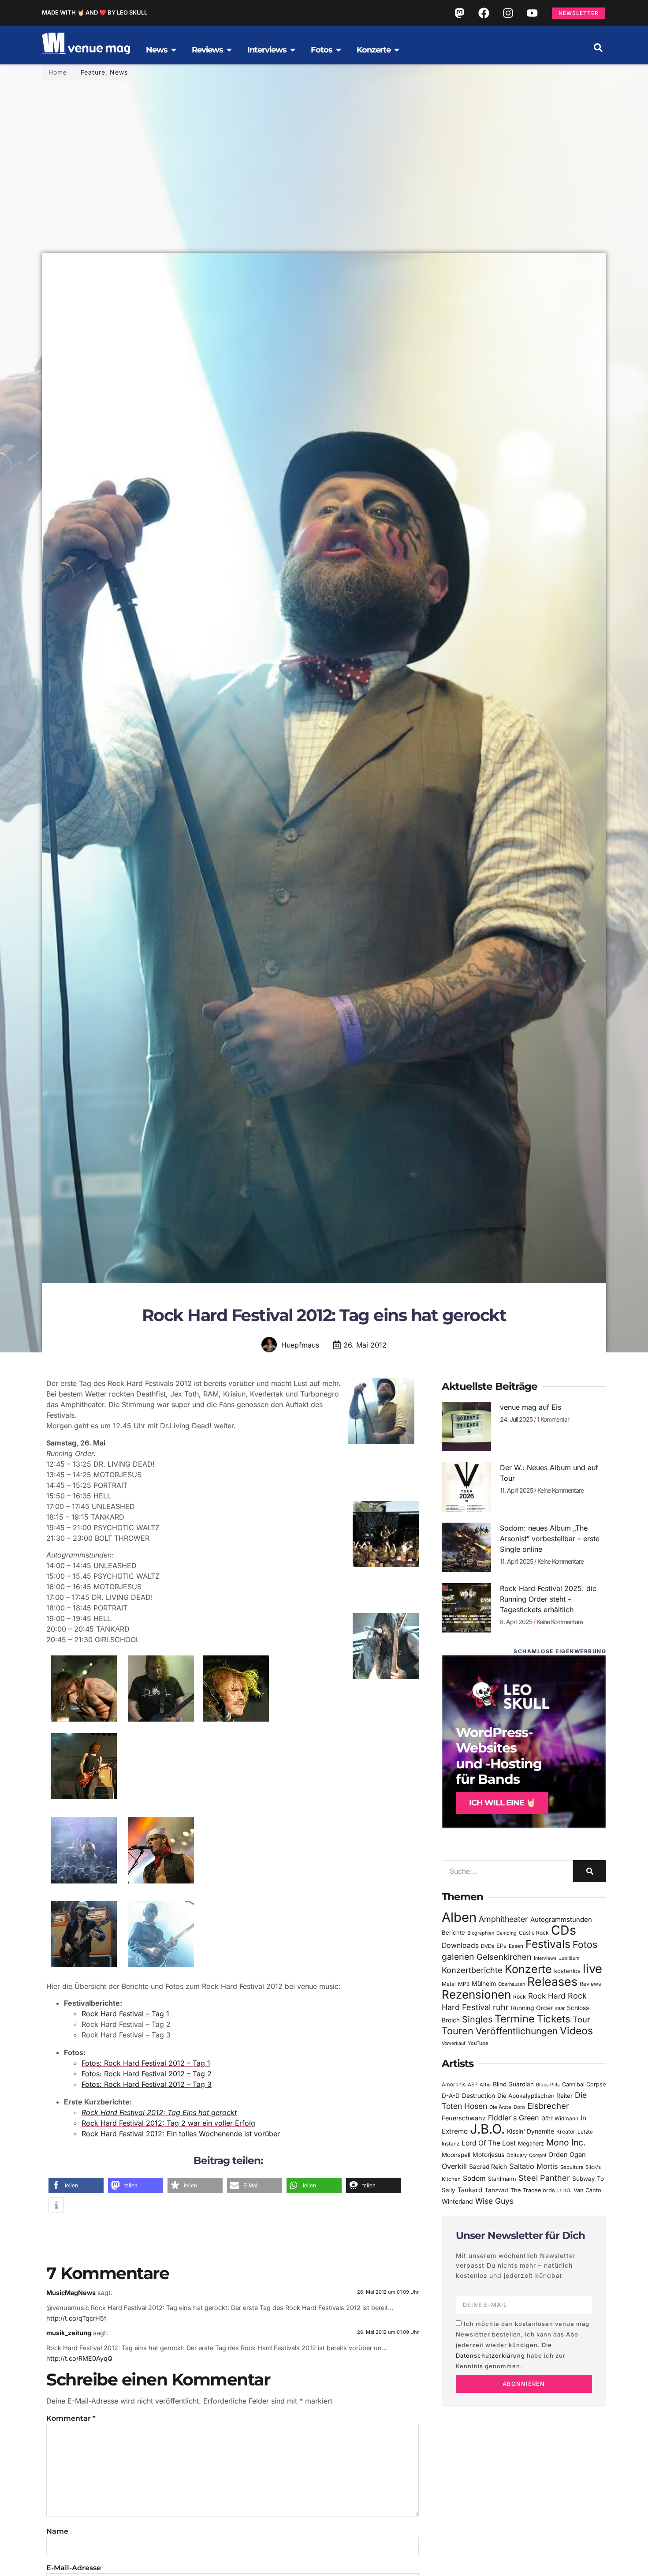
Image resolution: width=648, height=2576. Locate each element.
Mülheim (484, 1983)
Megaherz (531, 2144)
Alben (459, 1917)
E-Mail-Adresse (74, 2568)
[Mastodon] (459, 13)
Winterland (457, 2201)
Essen (516, 1946)
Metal (449, 1984)
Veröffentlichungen (517, 2031)
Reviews (590, 1984)
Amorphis (454, 2084)
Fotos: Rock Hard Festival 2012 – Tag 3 (147, 2084)
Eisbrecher (548, 2106)
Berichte (453, 1932)
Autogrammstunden (561, 1920)
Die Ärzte (500, 2107)
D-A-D (451, 2096)
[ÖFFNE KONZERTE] (397, 50)
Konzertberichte (472, 1970)
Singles (477, 2019)
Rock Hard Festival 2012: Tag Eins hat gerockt (159, 2112)
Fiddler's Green (514, 2118)
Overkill (454, 2166)
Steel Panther (544, 2178)
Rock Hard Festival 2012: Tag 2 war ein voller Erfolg (168, 2123)
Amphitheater (503, 1919)
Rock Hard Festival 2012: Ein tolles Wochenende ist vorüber (181, 2134)
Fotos (585, 1944)
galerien (458, 1957)
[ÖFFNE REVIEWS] (229, 50)
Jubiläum (569, 1958)
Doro (519, 2107)
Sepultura (572, 2167)
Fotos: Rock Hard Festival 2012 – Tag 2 (147, 2074)
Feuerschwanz (464, 2118)
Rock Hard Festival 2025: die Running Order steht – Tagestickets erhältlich (548, 1599)
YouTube (478, 2043)
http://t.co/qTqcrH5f (76, 2318)
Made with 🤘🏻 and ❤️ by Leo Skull (95, 12)
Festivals (548, 1944)
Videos (576, 2031)
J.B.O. (487, 2129)
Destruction (479, 2096)
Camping (506, 1933)
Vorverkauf (454, 2043)
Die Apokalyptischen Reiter (535, 2096)
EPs (501, 1946)
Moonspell (456, 2155)
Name (57, 2531)
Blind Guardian (513, 2084)
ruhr (501, 2007)
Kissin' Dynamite (531, 2131)
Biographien (481, 1933)
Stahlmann (502, 2179)
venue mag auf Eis (531, 1407)
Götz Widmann (560, 2118)
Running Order (532, 2008)
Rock (520, 1997)
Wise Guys (494, 2201)
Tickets (554, 2019)
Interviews (545, 1958)
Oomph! (538, 2155)
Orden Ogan (567, 2155)
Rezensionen (476, 1994)
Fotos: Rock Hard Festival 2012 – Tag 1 (146, 2063)
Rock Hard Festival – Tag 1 (125, 2014)
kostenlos (567, 1971)
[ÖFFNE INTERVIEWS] (293, 50)
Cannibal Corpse (584, 2084)
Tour (581, 2019)
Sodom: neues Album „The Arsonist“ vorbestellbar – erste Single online (550, 1539)
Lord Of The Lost (489, 2143)
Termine (515, 2019)
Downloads (460, 1945)
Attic (485, 2085)
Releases (552, 1981)
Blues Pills (548, 2085)
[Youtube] (532, 13)
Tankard (470, 2190)
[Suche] (590, 1871)
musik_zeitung (69, 2333)
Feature (93, 72)
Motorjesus (488, 2155)
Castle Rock (534, 1933)
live (592, 1969)
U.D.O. (564, 2190)
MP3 (464, 1984)
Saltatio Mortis (534, 2166)
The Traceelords (533, 2190)
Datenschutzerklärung (490, 2355)
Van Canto (587, 2190)
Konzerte (528, 1969)
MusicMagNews (71, 2293)
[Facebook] (484, 13)
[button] (598, 48)
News (119, 72)
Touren (458, 2031)
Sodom (474, 2178)
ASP (473, 2085)
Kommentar (71, 2418)
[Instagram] (508, 13)
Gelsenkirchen (504, 1957)
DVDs (488, 1946)
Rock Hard (547, 1996)
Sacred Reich (488, 2167)
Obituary (517, 2155)
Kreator (566, 2132)
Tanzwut (496, 2190)
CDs (564, 1930)
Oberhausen (512, 1984)
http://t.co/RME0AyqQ (79, 2358)
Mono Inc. (566, 2142)
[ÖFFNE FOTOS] (339, 50)
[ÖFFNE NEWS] (174, 50)
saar (560, 2008)
